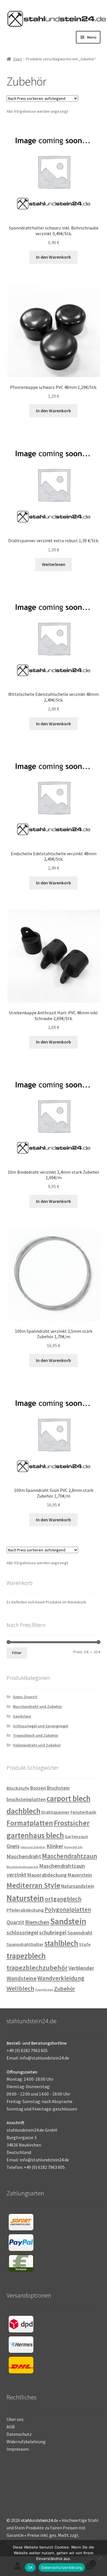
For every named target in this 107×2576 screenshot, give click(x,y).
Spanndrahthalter (25, 1944)
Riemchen (37, 1922)
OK (30, 2567)
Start (17, 59)
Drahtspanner (55, 1812)
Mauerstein (80, 1875)
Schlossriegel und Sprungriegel (41, 1726)
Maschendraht (24, 1856)
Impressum (18, 2449)
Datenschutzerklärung (62, 2567)
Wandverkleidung (61, 1978)
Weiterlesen (54, 564)
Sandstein (22, 1716)
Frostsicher (72, 1823)
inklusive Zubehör (33, 1847)
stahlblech (61, 1943)
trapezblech (26, 1956)
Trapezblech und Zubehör (36, 1735)
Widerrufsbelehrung (26, 2442)
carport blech (68, 1798)
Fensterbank (83, 1812)
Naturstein (25, 1898)
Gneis (13, 1846)
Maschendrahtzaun (69, 1856)
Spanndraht (80, 1933)
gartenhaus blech (35, 1835)
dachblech (24, 1811)
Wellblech (20, 1988)
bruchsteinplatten (26, 1799)
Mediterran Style (33, 1885)
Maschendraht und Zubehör (37, 1706)
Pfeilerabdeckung (25, 1910)
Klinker (55, 1846)
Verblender (81, 1968)
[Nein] (100, 2558)
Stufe (85, 1944)
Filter (17, 1653)
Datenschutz (19, 2434)
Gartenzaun (76, 1837)
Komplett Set (73, 1847)
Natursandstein (78, 1886)
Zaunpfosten (44, 1990)
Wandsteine (22, 1978)
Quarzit (15, 1922)
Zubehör (64, 1989)
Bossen (38, 1788)
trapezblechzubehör (37, 1968)
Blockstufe (18, 1788)
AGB (11, 2427)
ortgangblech (63, 1899)
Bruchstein (58, 1788)
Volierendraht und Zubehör (37, 1745)
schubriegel (53, 1933)
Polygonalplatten (68, 1909)
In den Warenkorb (53, 257)
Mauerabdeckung (47, 1875)
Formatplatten (30, 1823)
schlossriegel (22, 1933)
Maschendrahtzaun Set (22, 1867)
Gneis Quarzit (25, 1697)
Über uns (15, 2419)
